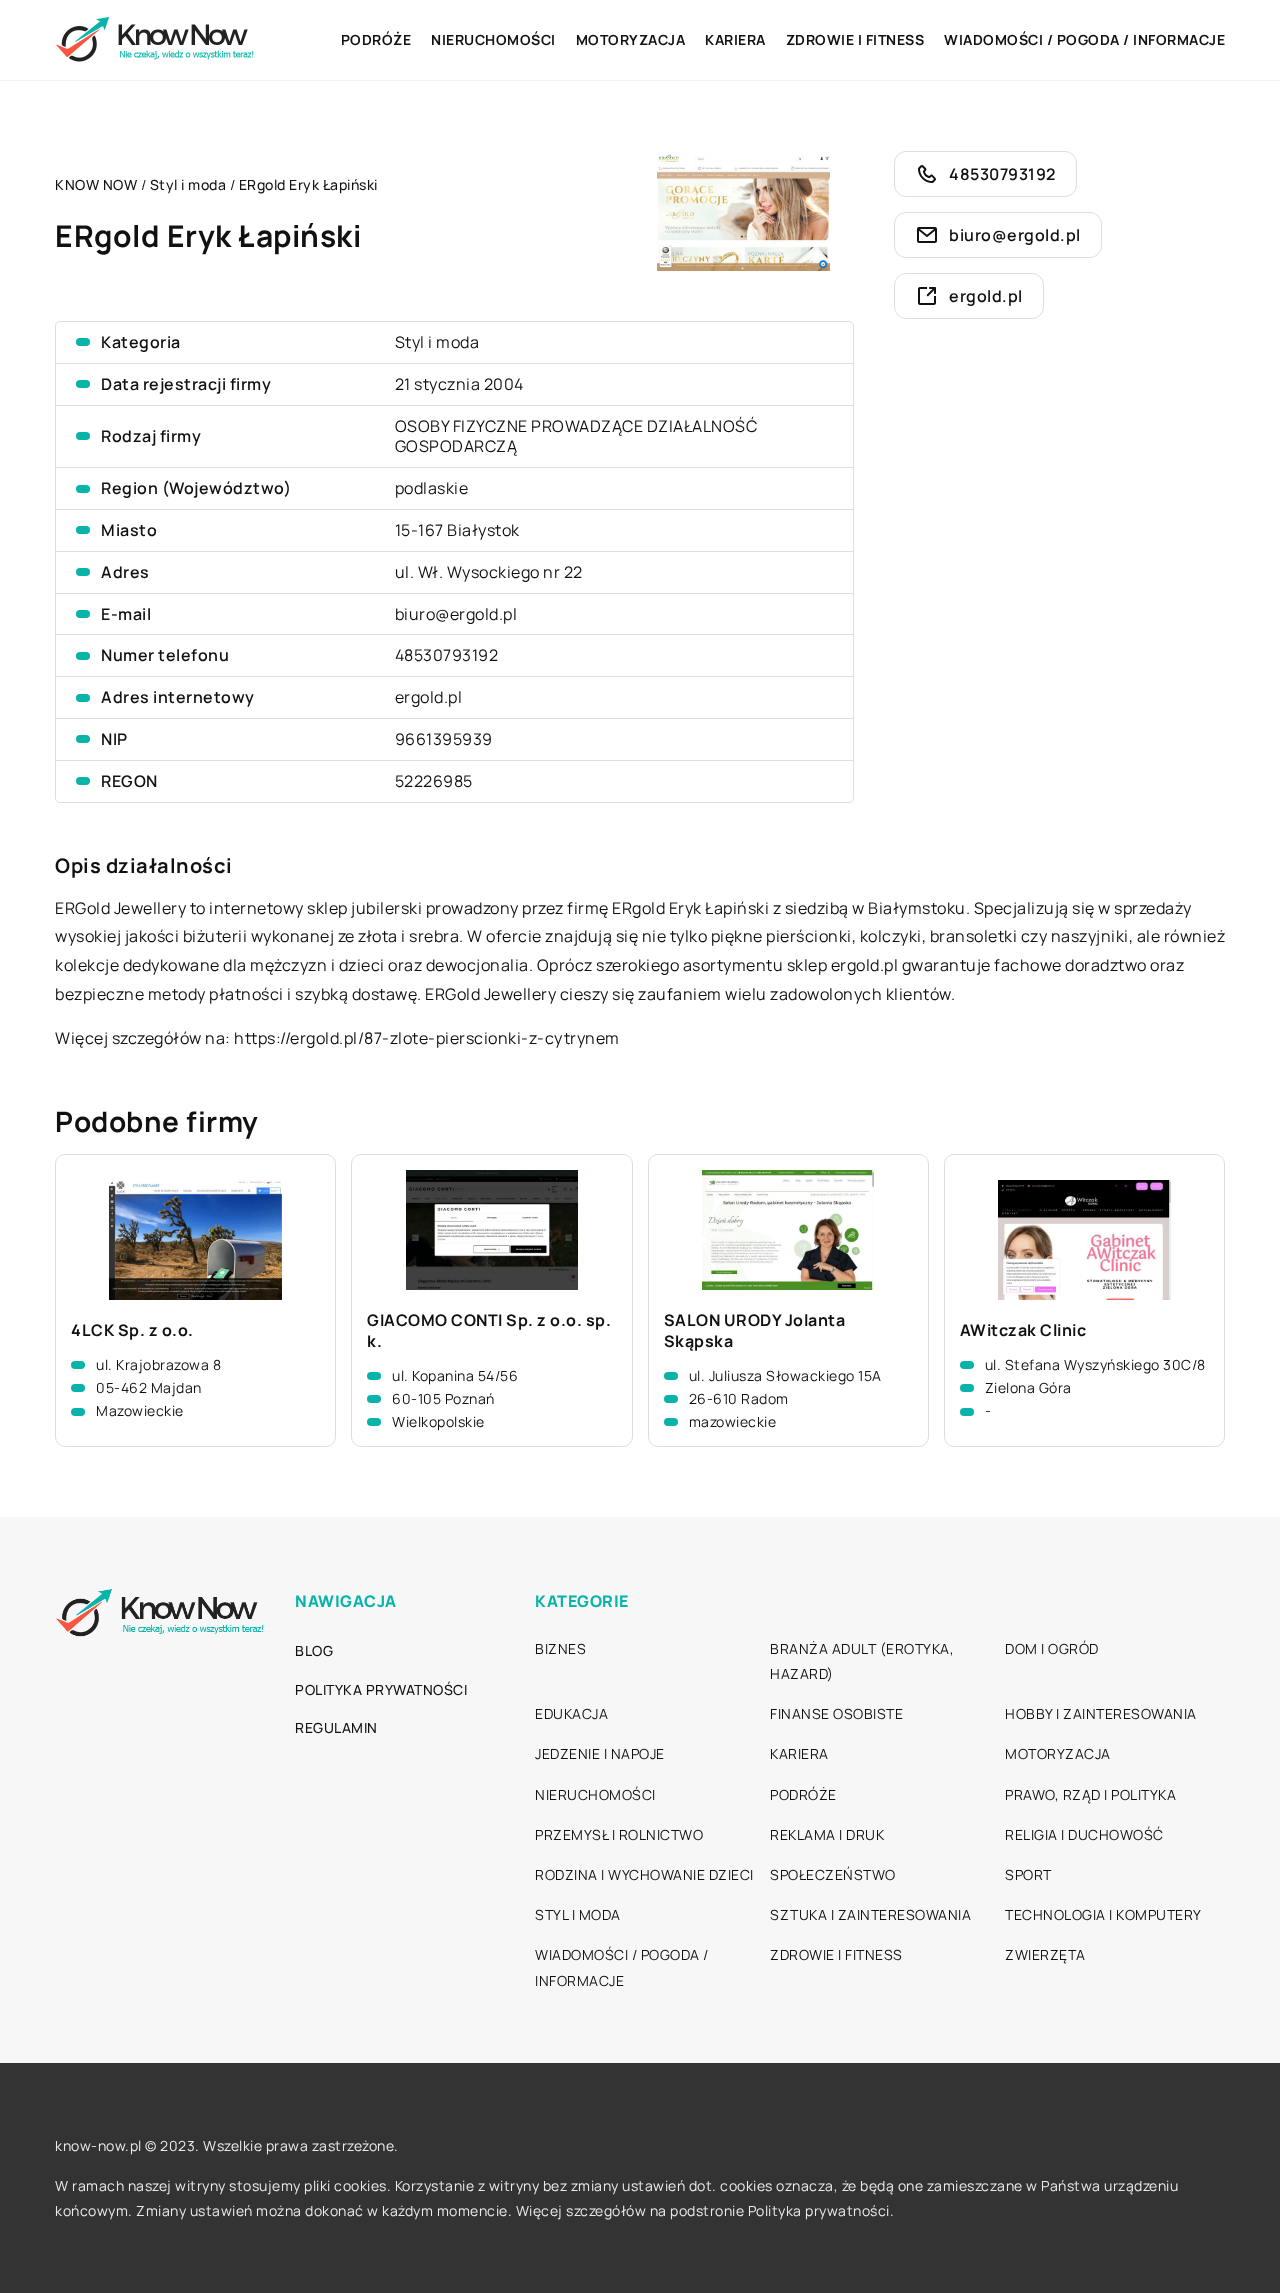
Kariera (735, 39)
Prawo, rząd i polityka (1090, 1794)
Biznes (560, 1648)
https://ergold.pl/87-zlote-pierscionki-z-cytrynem (427, 1038)
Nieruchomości (493, 39)
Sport (1028, 1874)
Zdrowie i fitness (855, 39)
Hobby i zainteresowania (1101, 1713)
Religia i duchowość (1084, 1834)
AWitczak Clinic (1023, 1330)
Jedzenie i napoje (600, 1753)
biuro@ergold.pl (456, 614)
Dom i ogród (1052, 1648)
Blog (314, 1650)
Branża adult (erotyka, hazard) (862, 1661)
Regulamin (336, 1727)
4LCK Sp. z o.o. (132, 1330)
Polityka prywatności (381, 1689)
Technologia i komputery (1103, 1914)
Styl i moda (437, 342)
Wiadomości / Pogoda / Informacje (1084, 39)
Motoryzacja (631, 39)
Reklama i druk (827, 1834)
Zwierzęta (1045, 1954)
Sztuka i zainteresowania (870, 1914)
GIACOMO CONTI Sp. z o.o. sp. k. (489, 1331)
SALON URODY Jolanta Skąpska (755, 1331)
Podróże (376, 39)
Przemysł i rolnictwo (619, 1834)
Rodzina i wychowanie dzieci (644, 1874)
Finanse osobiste (836, 1713)
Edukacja (571, 1713)
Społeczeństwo (833, 1874)
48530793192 (447, 655)
